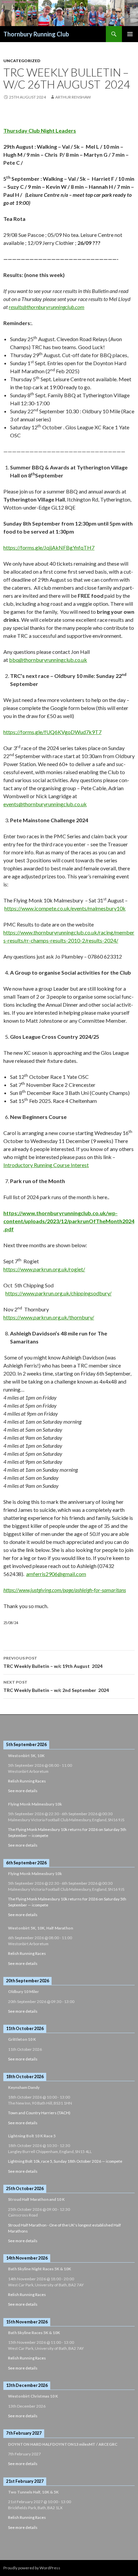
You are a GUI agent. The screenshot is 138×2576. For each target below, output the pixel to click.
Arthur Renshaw (73, 97)
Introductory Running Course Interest (46, 1165)
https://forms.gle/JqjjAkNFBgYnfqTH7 (49, 547)
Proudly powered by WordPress (32, 2568)
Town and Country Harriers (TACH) (39, 2113)
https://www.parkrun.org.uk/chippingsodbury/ (58, 1293)
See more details (23, 1791)
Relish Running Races (27, 1781)
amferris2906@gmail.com (56, 1574)
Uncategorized (22, 61)
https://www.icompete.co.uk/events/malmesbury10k (65, 908)
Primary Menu (130, 34)
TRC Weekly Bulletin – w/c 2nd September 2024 (56, 1686)
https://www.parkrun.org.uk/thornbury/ (49, 1317)
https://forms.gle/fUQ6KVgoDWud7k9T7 (52, 732)
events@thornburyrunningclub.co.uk (45, 804)
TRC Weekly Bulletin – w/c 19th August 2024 (53, 1662)
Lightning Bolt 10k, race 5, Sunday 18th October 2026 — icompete (65, 2161)
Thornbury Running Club (36, 34)
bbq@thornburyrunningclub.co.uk (48, 660)
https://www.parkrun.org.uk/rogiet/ (44, 1269)
